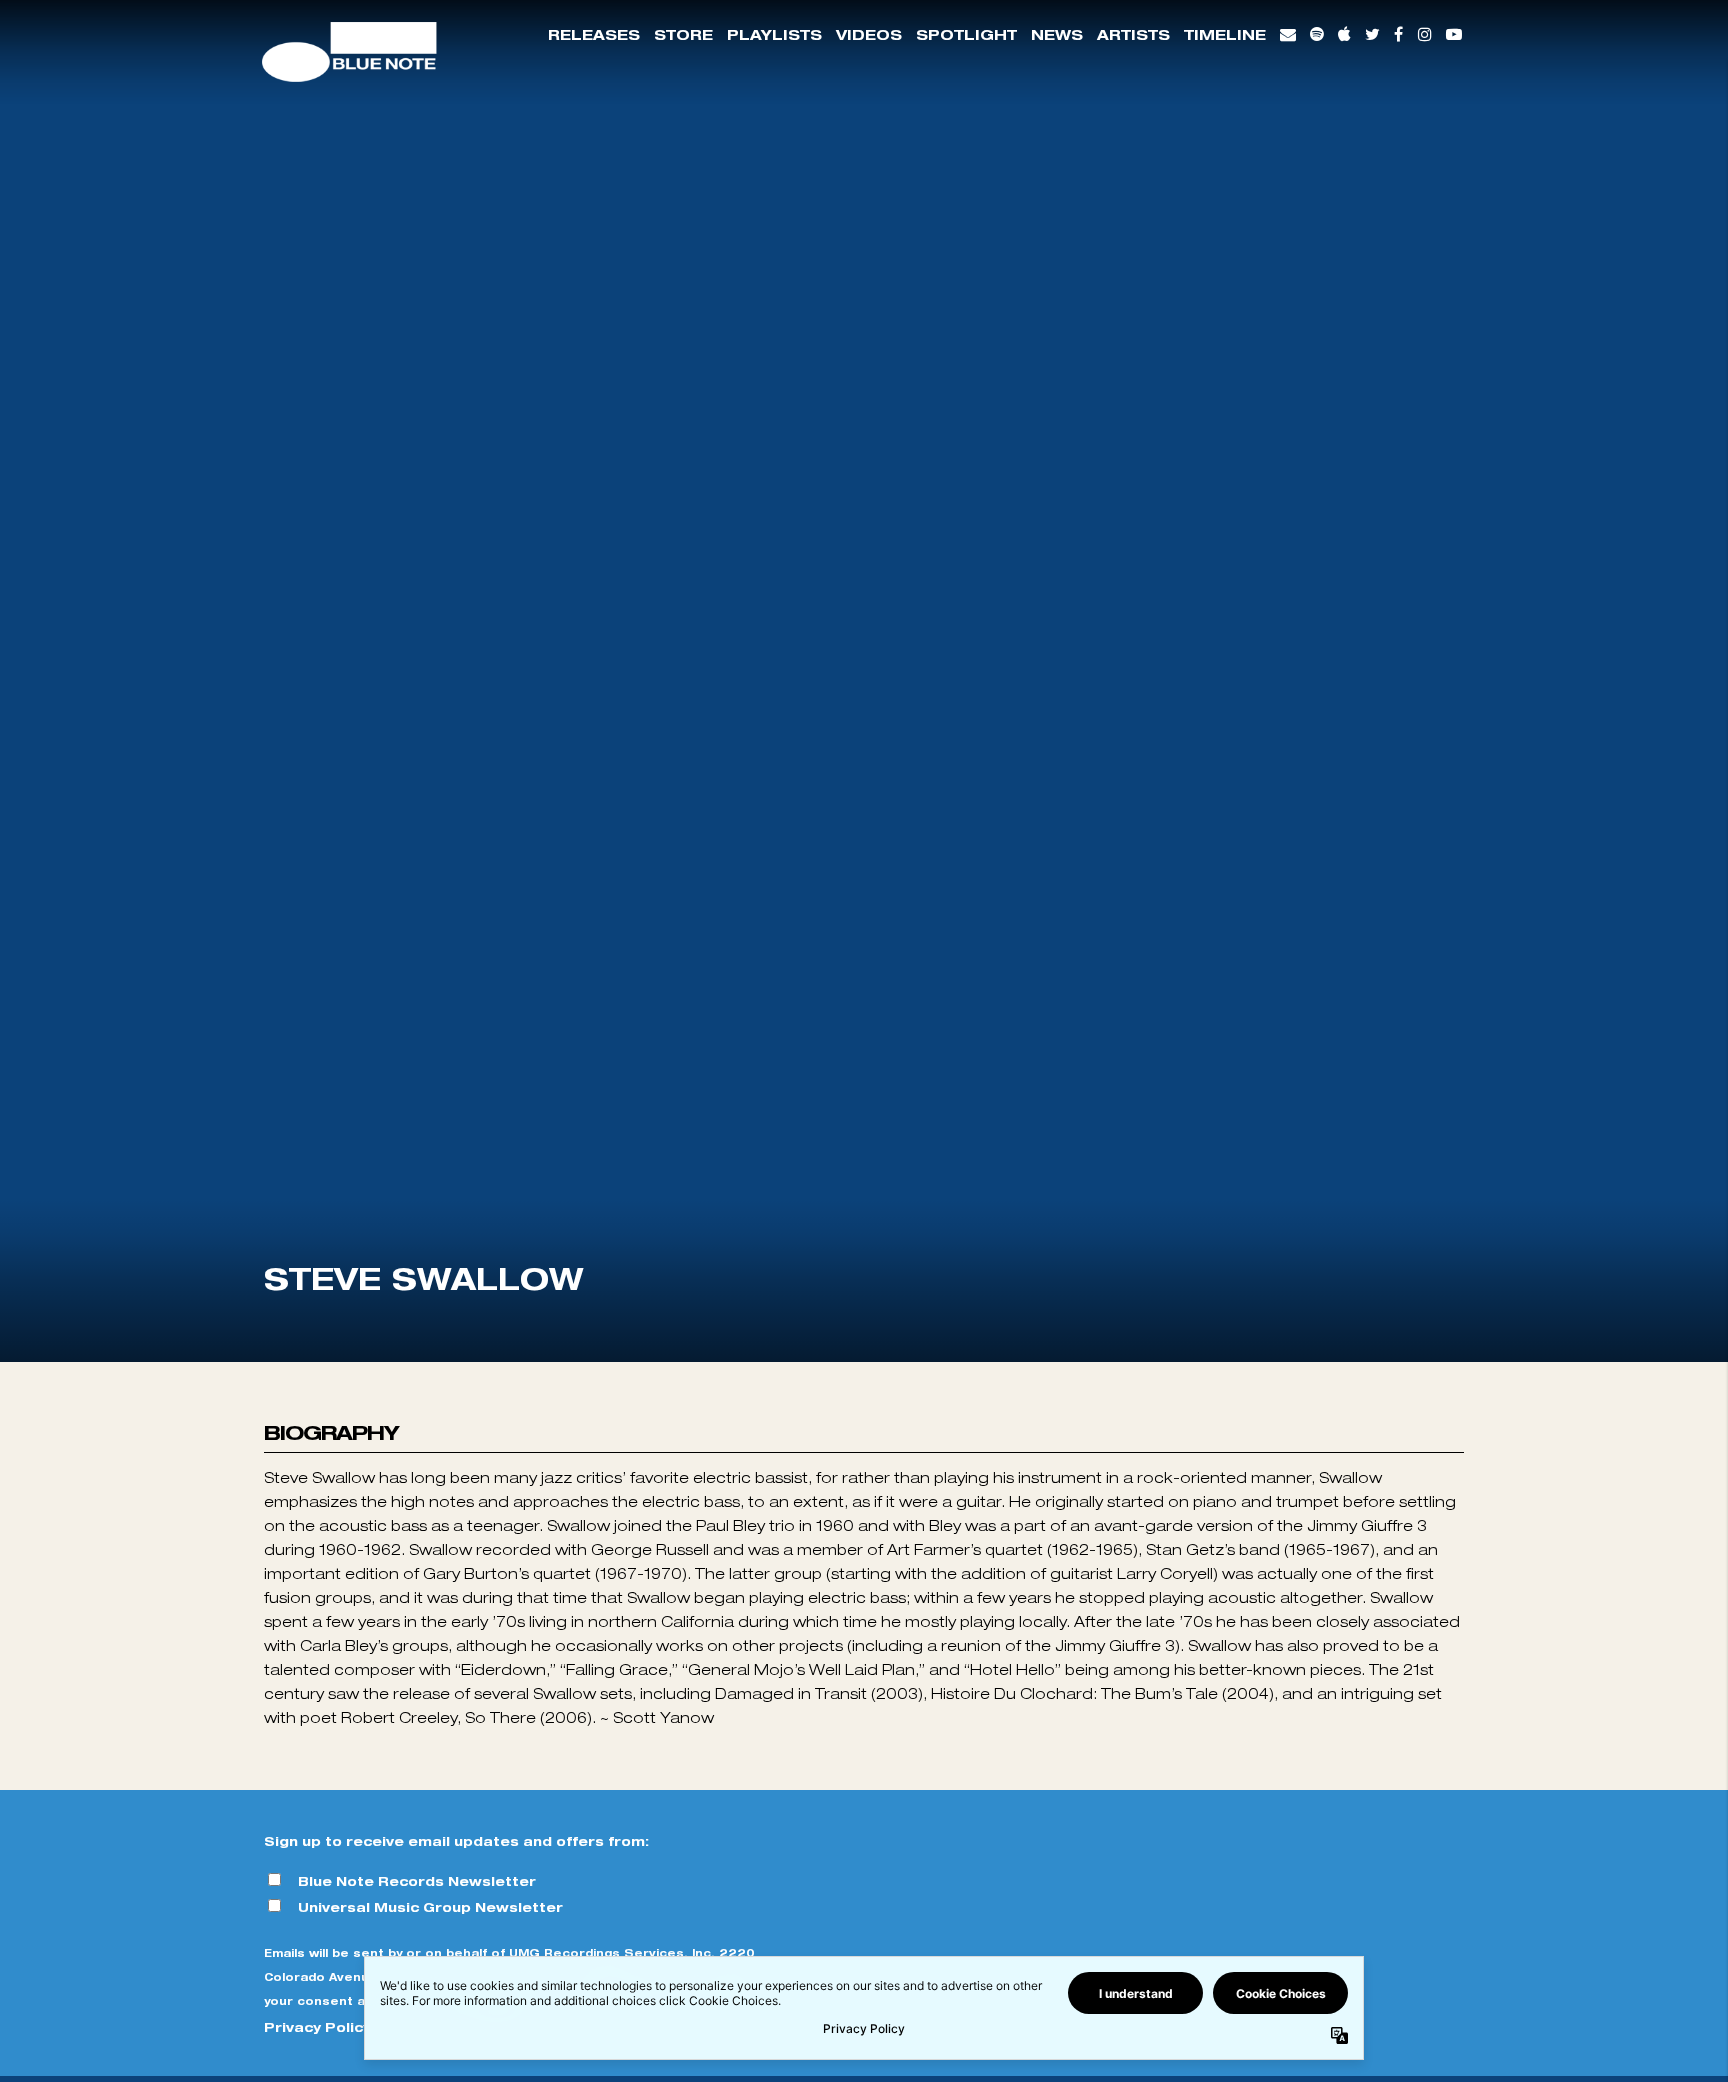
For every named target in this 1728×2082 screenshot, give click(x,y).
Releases (594, 34)
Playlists (774, 34)
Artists (1133, 34)
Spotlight (966, 34)
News (1057, 34)
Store (683, 34)
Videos (869, 34)
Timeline (1225, 34)
